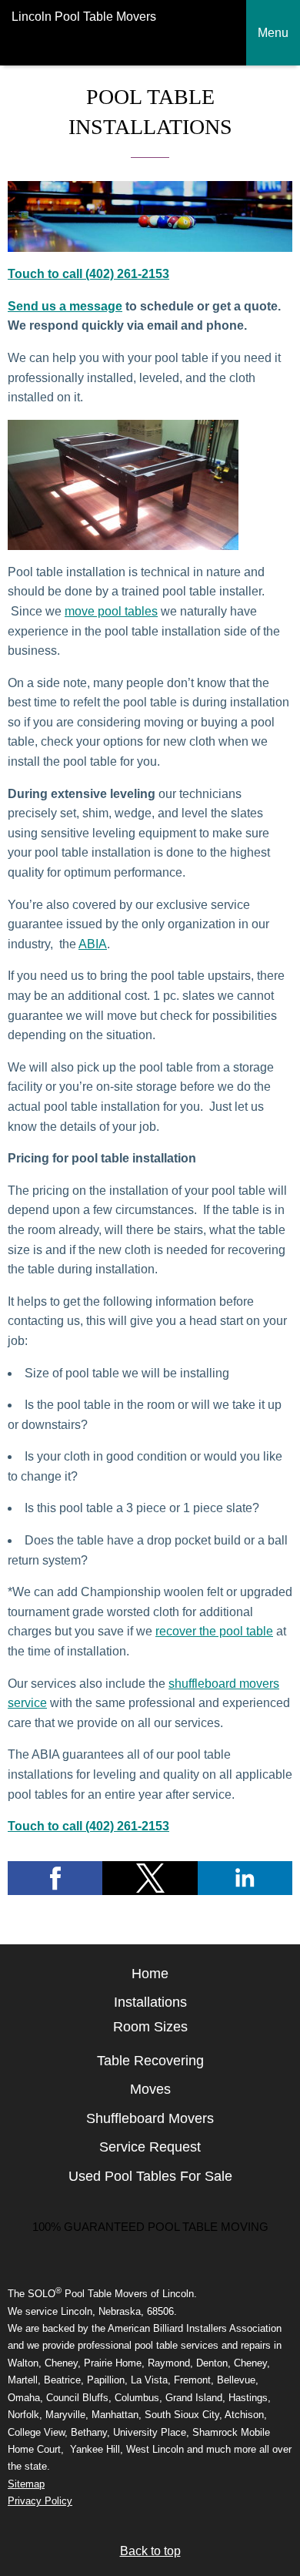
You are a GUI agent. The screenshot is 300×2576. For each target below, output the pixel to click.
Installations (150, 2002)
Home (150, 1974)
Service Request (150, 2147)
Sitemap (26, 2484)
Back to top (150, 2551)
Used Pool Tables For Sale (150, 2176)
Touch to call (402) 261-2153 (88, 274)
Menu (273, 33)
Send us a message (65, 306)
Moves (150, 2089)
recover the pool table (214, 1631)
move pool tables (111, 611)
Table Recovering (150, 2061)
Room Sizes (150, 2027)
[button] (55, 1878)
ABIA (93, 944)
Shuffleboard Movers (150, 2118)
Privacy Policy (40, 2501)
